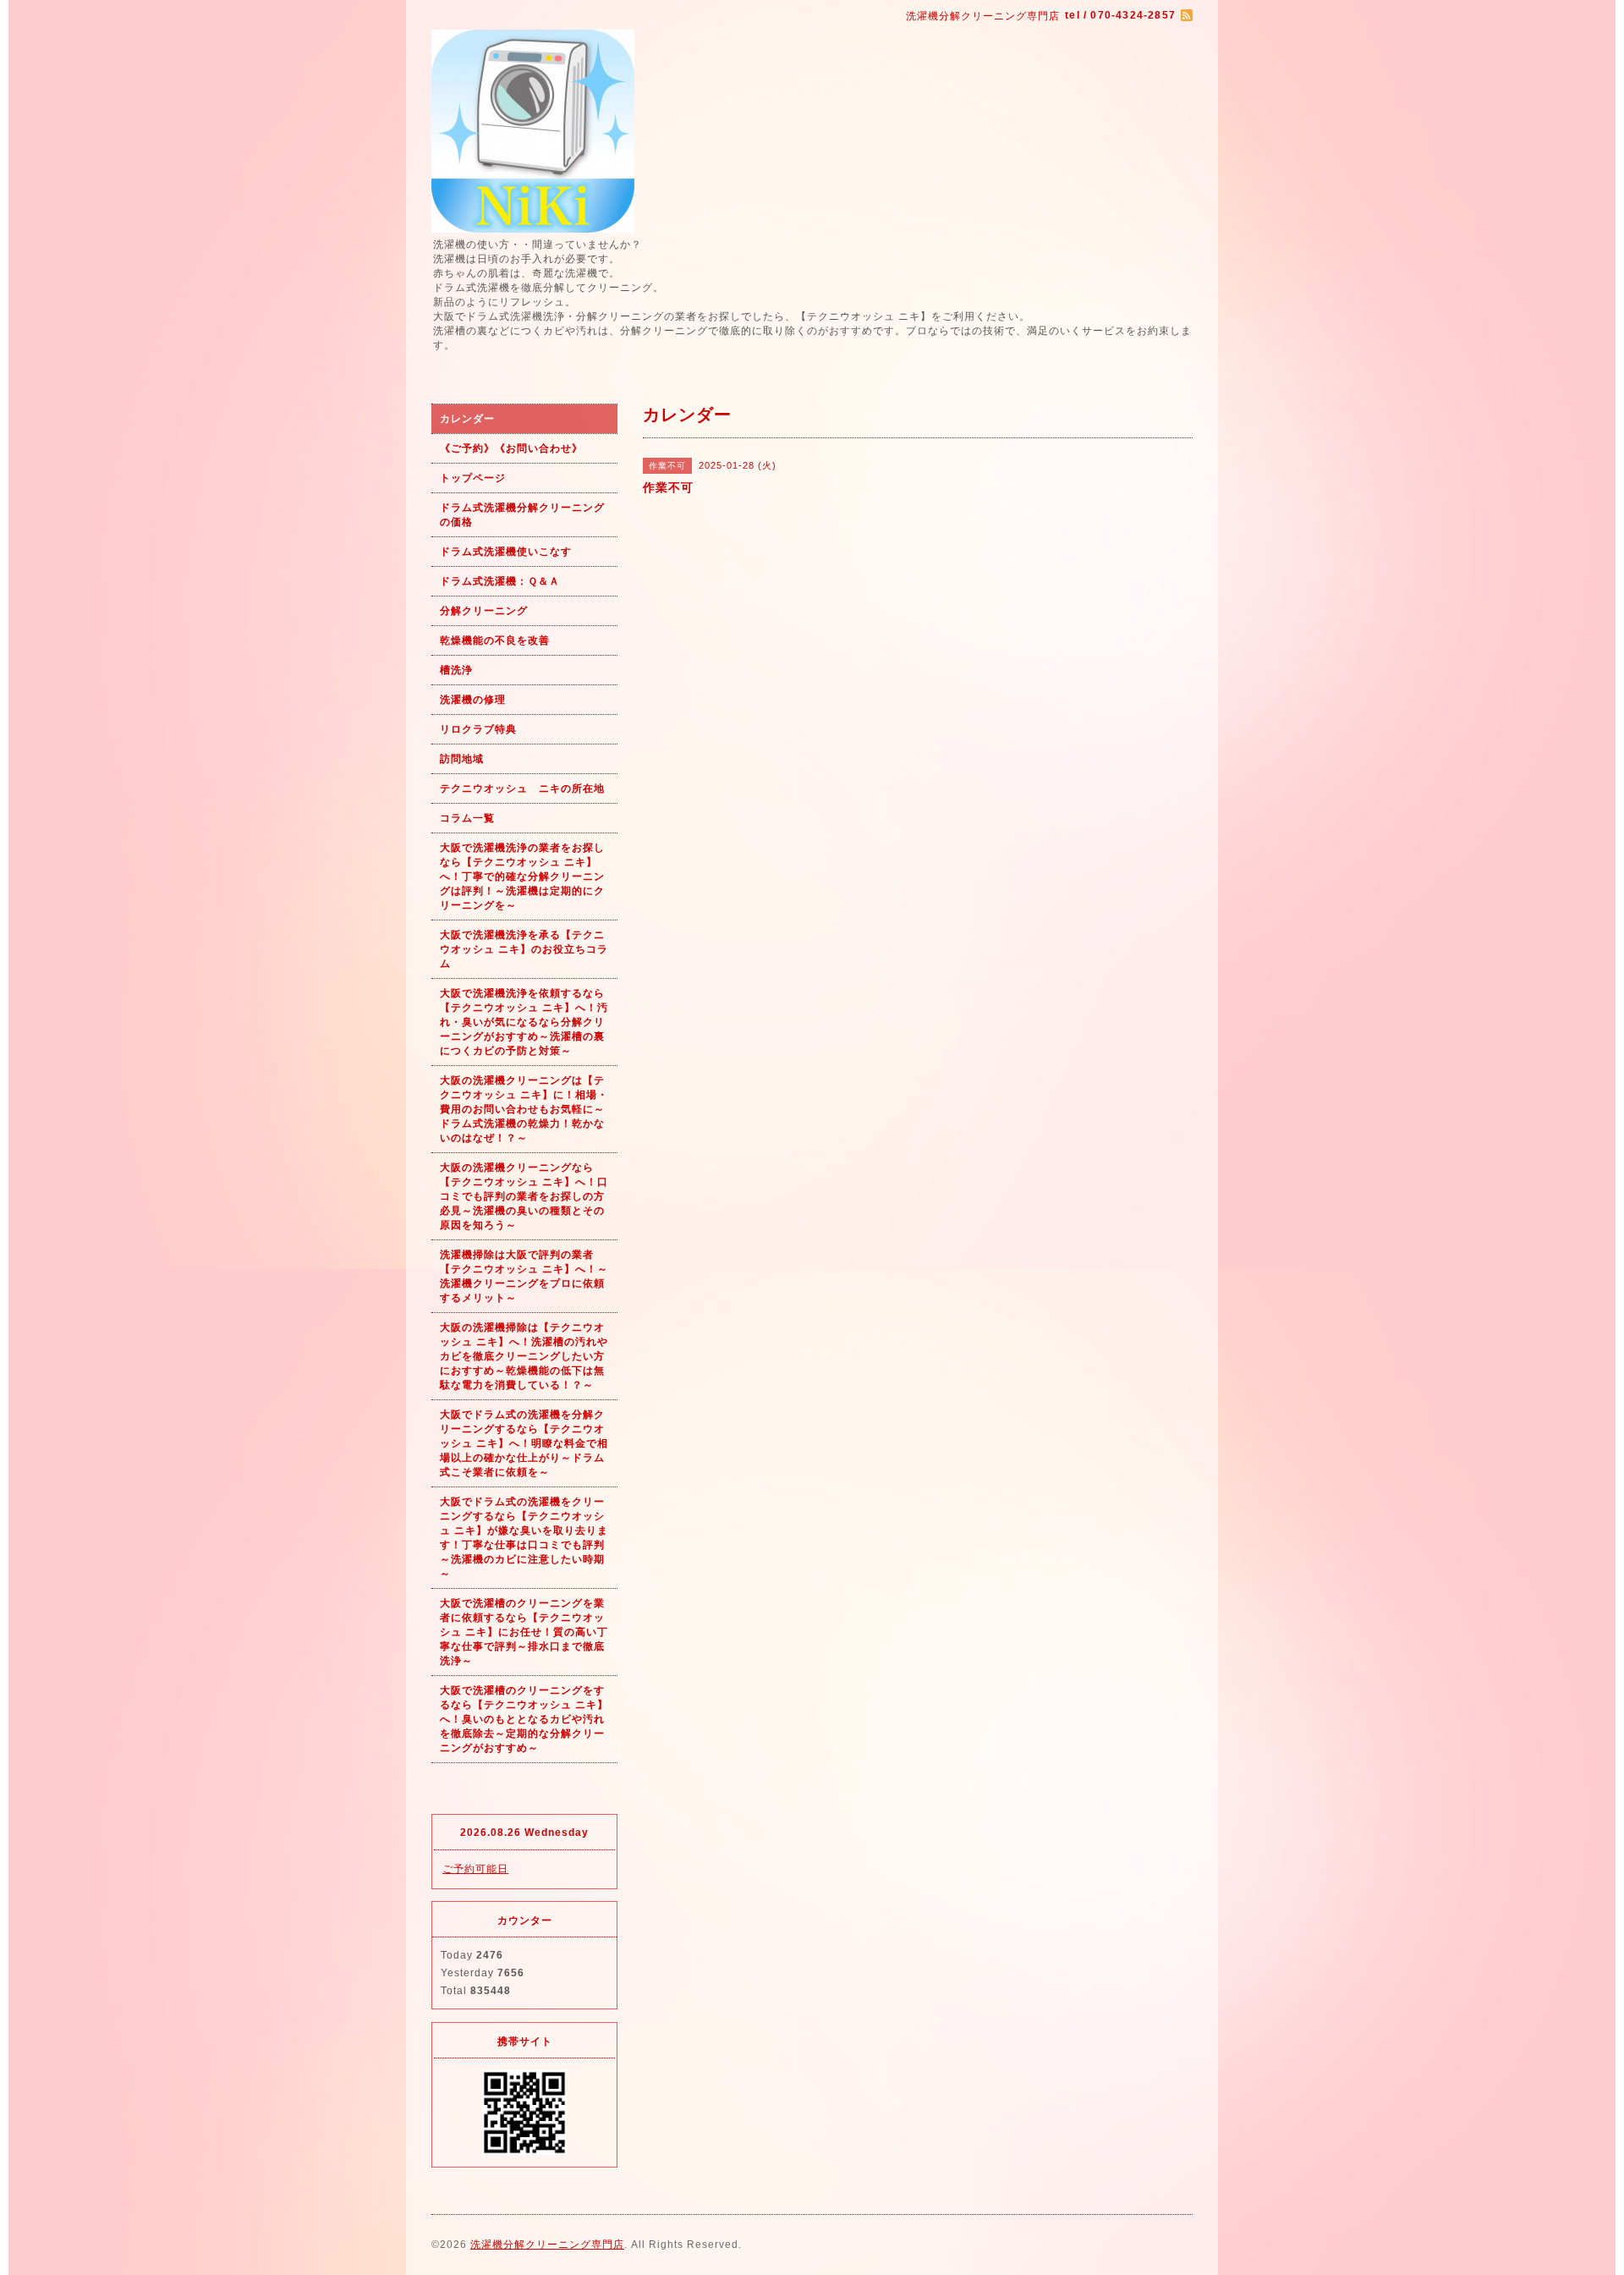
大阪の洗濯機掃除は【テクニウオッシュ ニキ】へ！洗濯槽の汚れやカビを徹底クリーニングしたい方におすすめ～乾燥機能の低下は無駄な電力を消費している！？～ (524, 1356)
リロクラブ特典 (478, 729)
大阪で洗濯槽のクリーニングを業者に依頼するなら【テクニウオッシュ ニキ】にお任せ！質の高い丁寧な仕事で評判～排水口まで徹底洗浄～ (524, 1632)
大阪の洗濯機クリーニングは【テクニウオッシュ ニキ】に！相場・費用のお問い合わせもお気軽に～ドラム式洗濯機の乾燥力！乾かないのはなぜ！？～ (524, 1109)
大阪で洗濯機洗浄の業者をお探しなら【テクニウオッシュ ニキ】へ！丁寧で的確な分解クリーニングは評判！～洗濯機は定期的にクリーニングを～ (522, 876)
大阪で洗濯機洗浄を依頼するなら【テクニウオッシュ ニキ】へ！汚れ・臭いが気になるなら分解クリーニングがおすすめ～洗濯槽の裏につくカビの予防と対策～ (524, 1022)
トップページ (473, 478)
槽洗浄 (456, 670)
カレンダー (467, 419)
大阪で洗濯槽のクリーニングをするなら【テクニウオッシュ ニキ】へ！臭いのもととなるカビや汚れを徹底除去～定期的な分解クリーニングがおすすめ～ (524, 1719)
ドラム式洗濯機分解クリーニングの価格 (522, 515)
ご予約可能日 (475, 1869)
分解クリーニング (484, 611)
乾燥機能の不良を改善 (495, 640)
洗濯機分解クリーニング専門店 (547, 2245)
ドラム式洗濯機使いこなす (506, 552)
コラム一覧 (467, 818)
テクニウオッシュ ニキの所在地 (522, 789)
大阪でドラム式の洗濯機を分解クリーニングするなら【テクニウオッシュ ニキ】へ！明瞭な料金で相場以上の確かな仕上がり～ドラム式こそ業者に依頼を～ (524, 1443)
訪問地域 (462, 759)
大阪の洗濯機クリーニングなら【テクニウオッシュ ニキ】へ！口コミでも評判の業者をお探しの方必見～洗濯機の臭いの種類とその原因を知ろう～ (524, 1196)
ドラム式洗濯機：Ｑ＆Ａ (500, 581)
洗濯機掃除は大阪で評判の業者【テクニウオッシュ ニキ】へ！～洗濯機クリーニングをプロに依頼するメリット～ (524, 1276)
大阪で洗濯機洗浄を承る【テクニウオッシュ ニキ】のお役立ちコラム (524, 949)
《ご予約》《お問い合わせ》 (511, 448)
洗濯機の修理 (473, 700)
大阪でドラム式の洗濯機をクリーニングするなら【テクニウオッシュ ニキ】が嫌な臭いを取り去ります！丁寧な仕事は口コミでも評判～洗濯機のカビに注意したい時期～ (524, 1538)
